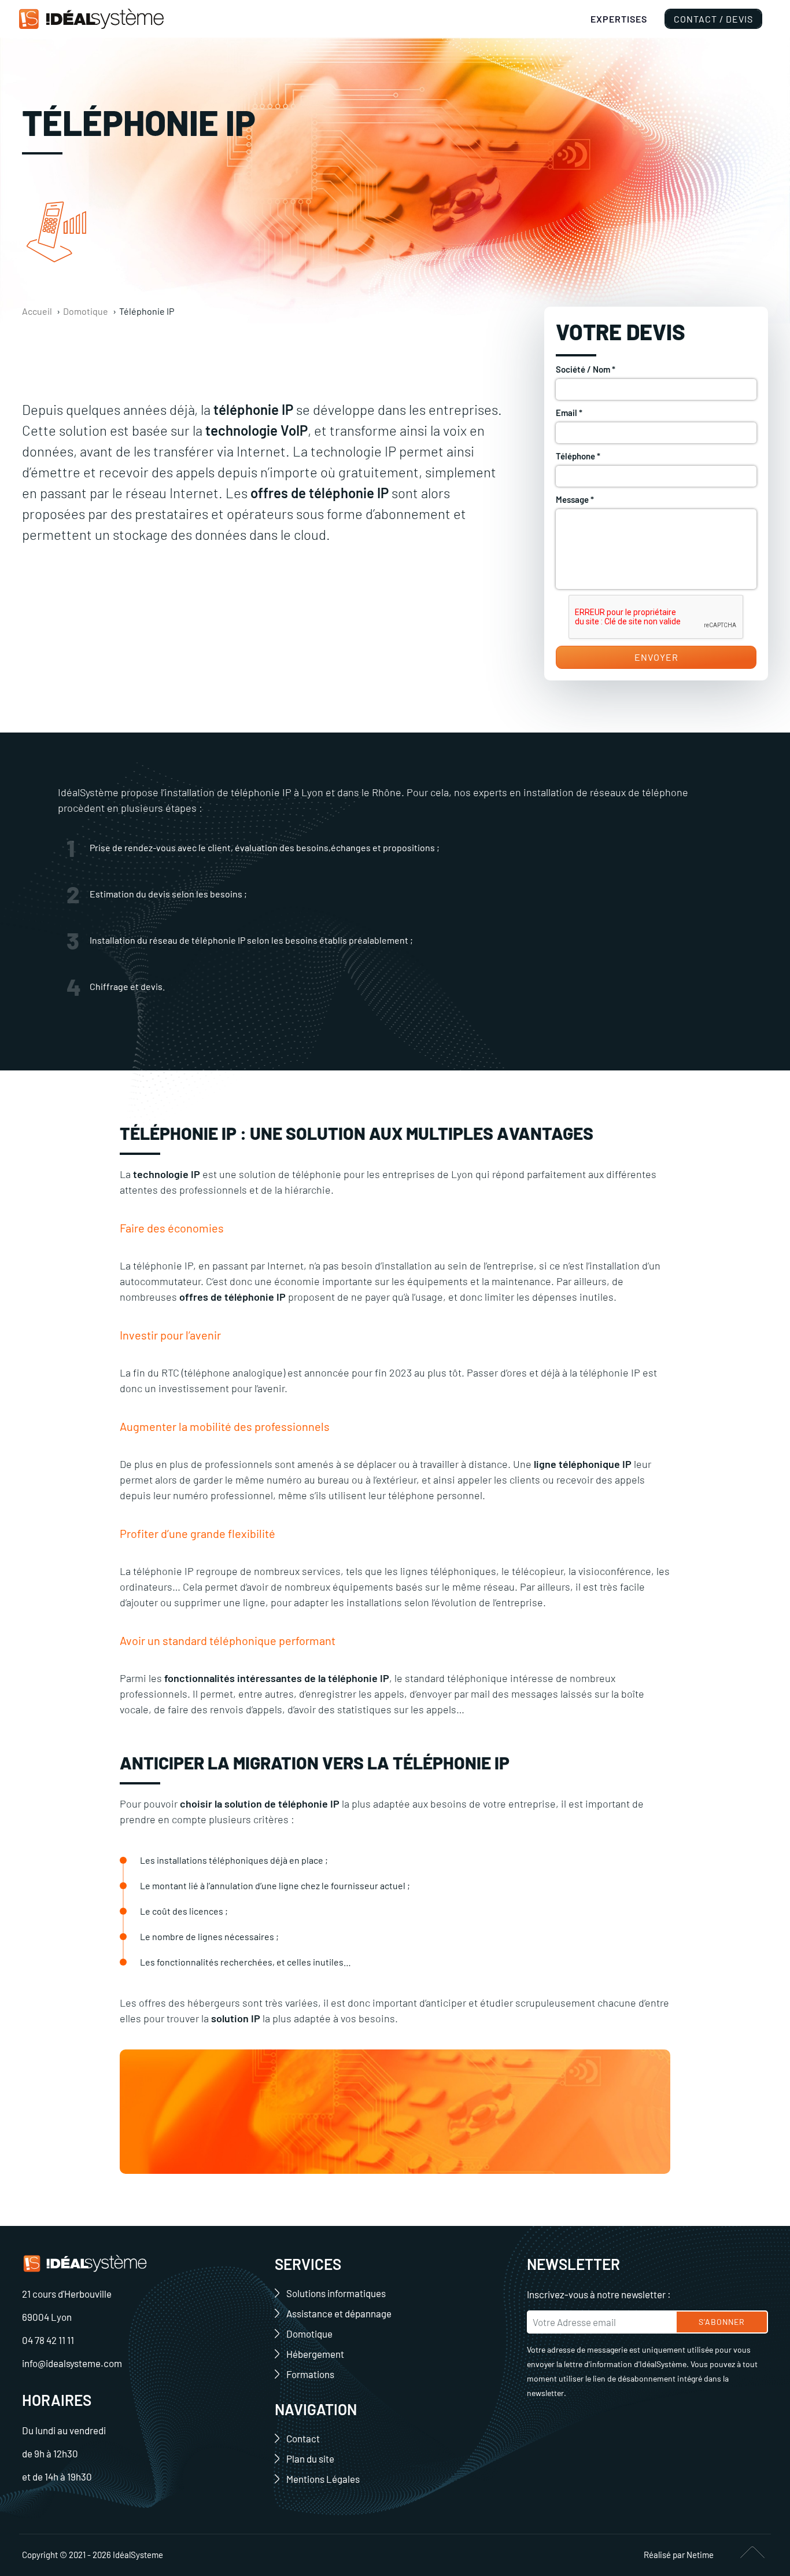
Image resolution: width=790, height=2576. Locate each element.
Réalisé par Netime (679, 2555)
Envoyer (656, 657)
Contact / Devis (713, 19)
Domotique (309, 2334)
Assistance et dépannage (339, 2313)
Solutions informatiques (336, 2293)
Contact (303, 2438)
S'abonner (722, 2322)
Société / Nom (586, 369)
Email (569, 413)
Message (575, 499)
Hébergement (315, 2354)
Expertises (619, 19)
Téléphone (578, 456)
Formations (310, 2374)
